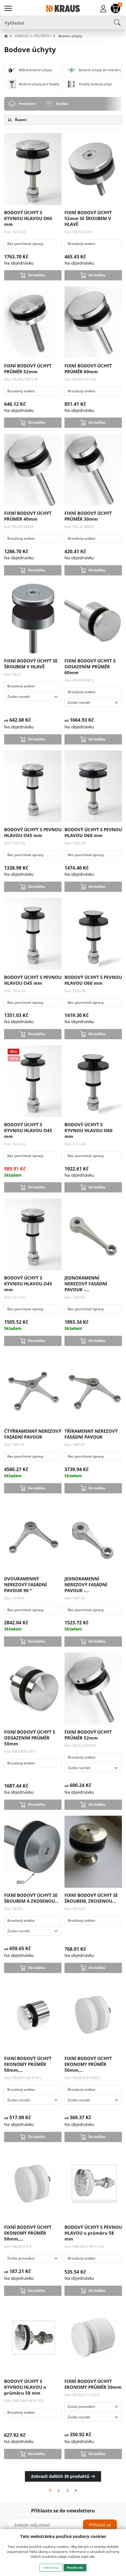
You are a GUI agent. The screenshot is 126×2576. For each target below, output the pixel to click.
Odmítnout (51, 2568)
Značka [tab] (62, 104)
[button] (9, 36)
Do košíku (37, 275)
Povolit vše (75, 2568)
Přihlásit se (100, 2525)
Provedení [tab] (27, 104)
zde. (92, 2557)
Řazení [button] (20, 120)
